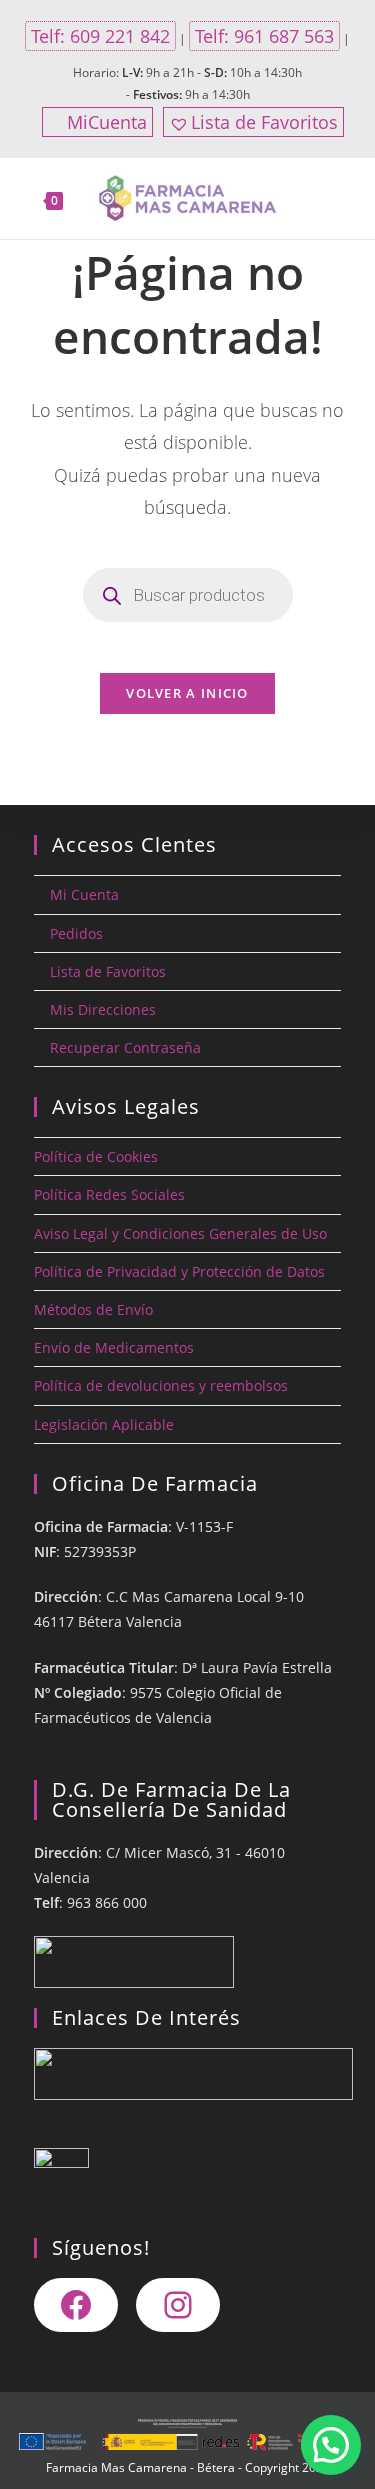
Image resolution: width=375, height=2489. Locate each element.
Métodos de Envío (93, 1309)
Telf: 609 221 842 (100, 36)
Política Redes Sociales (109, 1194)
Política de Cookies (96, 1156)
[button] (331, 2445)
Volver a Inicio (187, 693)
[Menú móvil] (345, 199)
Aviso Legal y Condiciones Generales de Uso (180, 1233)
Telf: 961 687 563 (264, 36)
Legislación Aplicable (104, 1424)
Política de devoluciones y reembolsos (161, 1385)
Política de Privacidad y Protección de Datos (179, 1271)
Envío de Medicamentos (114, 1347)
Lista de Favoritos (264, 122)
